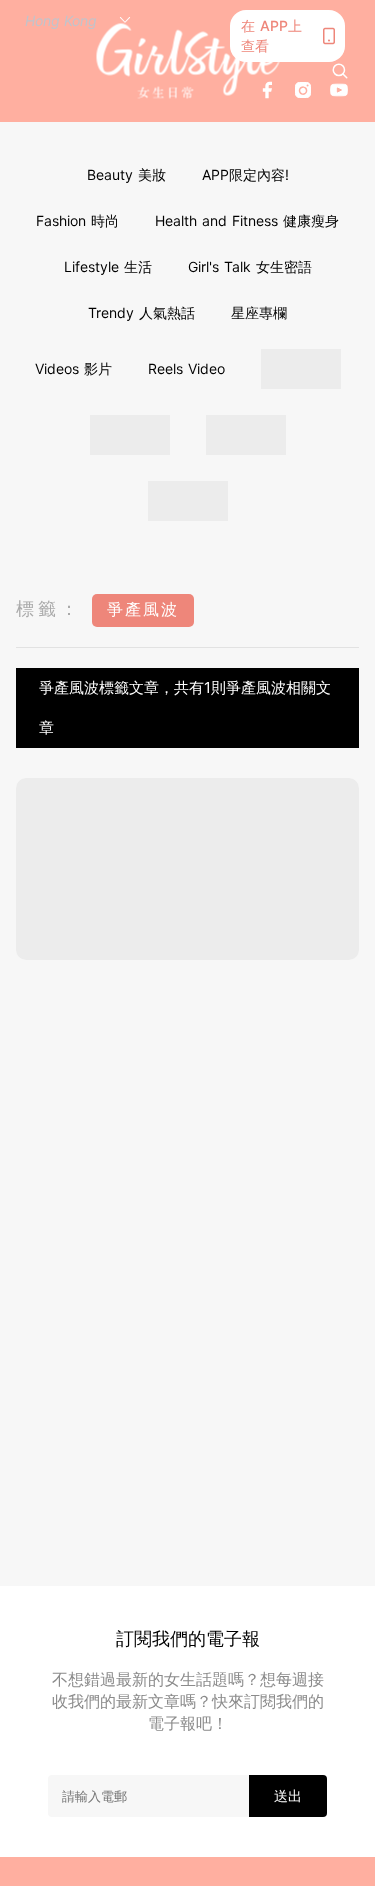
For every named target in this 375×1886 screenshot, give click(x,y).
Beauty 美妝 (126, 174)
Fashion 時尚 (77, 220)
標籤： (49, 608)
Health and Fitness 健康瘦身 (247, 220)
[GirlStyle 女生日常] (187, 61)
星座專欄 (259, 312)
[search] (340, 71)
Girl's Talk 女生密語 (250, 266)
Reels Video (186, 368)
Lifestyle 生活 (108, 266)
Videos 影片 (73, 368)
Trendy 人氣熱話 (141, 312)
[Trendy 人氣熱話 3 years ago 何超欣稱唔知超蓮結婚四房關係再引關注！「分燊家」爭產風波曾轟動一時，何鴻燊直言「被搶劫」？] (187, 869)
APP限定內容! (245, 174)
